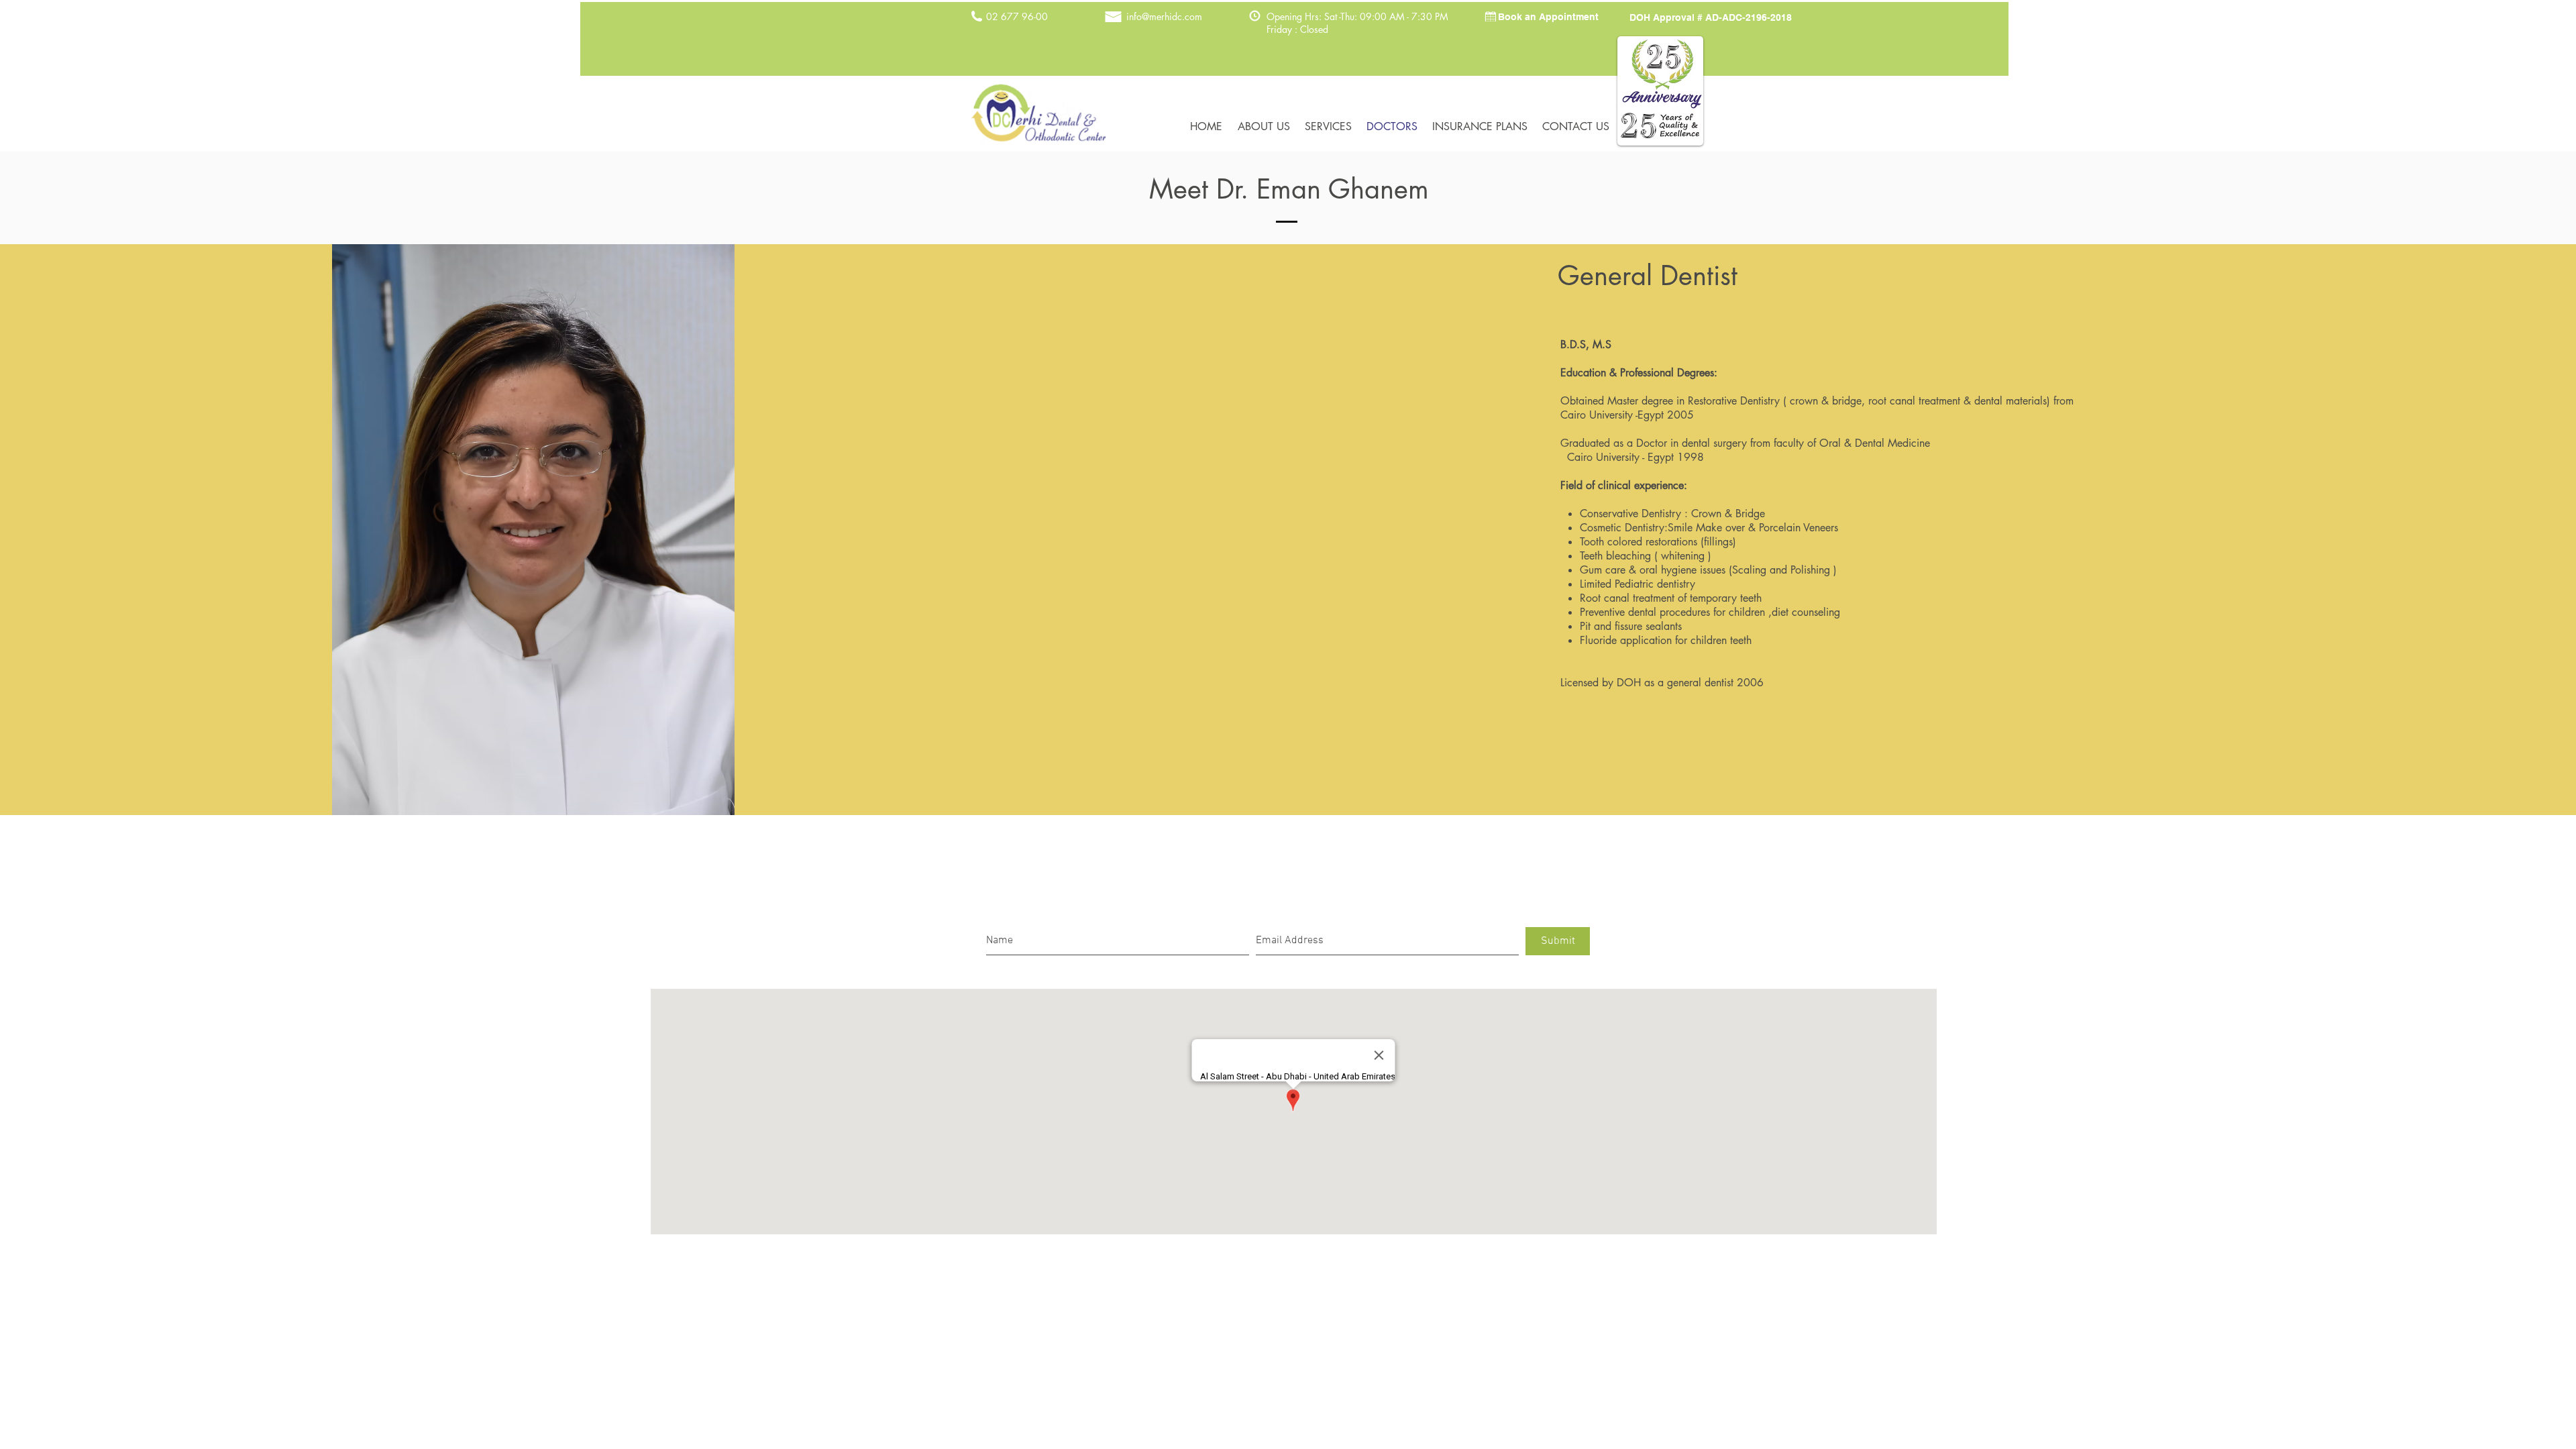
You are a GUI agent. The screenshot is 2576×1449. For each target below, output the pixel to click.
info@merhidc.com (1164, 16)
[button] (1548, 17)
